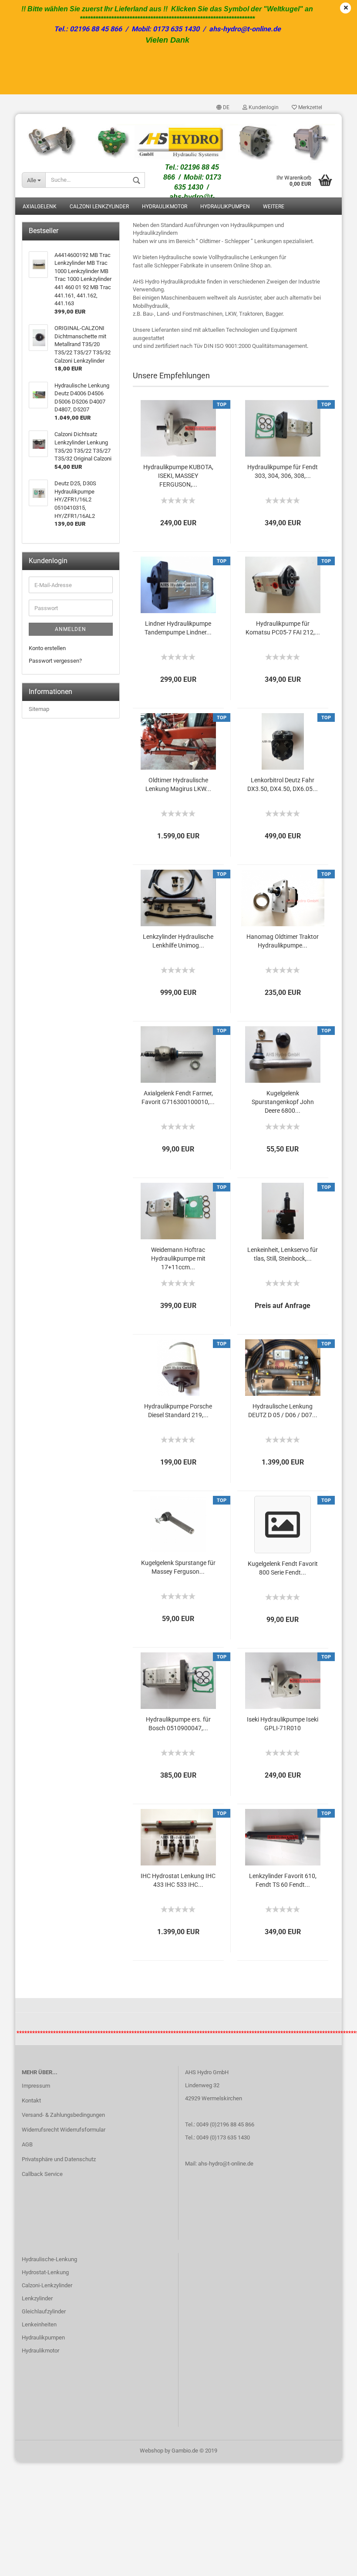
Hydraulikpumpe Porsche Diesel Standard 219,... (178, 1411)
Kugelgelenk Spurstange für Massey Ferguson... (178, 1567)
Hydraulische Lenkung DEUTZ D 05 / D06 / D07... (283, 1411)
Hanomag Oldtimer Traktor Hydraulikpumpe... (283, 941)
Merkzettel (310, 107)
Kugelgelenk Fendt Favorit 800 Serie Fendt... (283, 1568)
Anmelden (71, 629)
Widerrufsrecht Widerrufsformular (64, 2130)
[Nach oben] (333, 2563)
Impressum (36, 2086)
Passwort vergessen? (55, 661)
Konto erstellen (47, 648)
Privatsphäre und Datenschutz (59, 2159)
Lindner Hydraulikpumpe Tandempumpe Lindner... (178, 628)
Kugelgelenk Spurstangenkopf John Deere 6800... (283, 1102)
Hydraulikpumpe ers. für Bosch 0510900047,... (178, 1724)
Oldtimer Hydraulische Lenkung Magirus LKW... (178, 784)
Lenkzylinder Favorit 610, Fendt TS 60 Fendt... (283, 1880)
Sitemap (39, 709)
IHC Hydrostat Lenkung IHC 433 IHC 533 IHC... (178, 1880)
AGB (27, 2144)
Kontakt (31, 2101)
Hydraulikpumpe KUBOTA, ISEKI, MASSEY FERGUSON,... (178, 476)
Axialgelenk (40, 207)
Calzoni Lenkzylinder (99, 207)
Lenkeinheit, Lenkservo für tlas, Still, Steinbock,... (283, 1254)
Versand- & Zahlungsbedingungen (63, 2115)
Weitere (274, 207)
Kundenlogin (263, 107)
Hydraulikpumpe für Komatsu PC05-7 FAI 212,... (283, 628)
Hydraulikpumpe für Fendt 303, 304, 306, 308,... (283, 471)
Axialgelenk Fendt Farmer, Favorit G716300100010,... (178, 1098)
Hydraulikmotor (165, 207)
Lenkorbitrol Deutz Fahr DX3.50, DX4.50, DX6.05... (283, 784)
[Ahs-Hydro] (178, 138)
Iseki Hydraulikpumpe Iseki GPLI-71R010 (283, 1724)
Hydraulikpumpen (225, 207)
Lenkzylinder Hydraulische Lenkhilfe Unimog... (178, 941)
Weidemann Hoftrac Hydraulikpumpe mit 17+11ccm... (178, 1258)
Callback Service (42, 2174)
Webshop (152, 2451)
